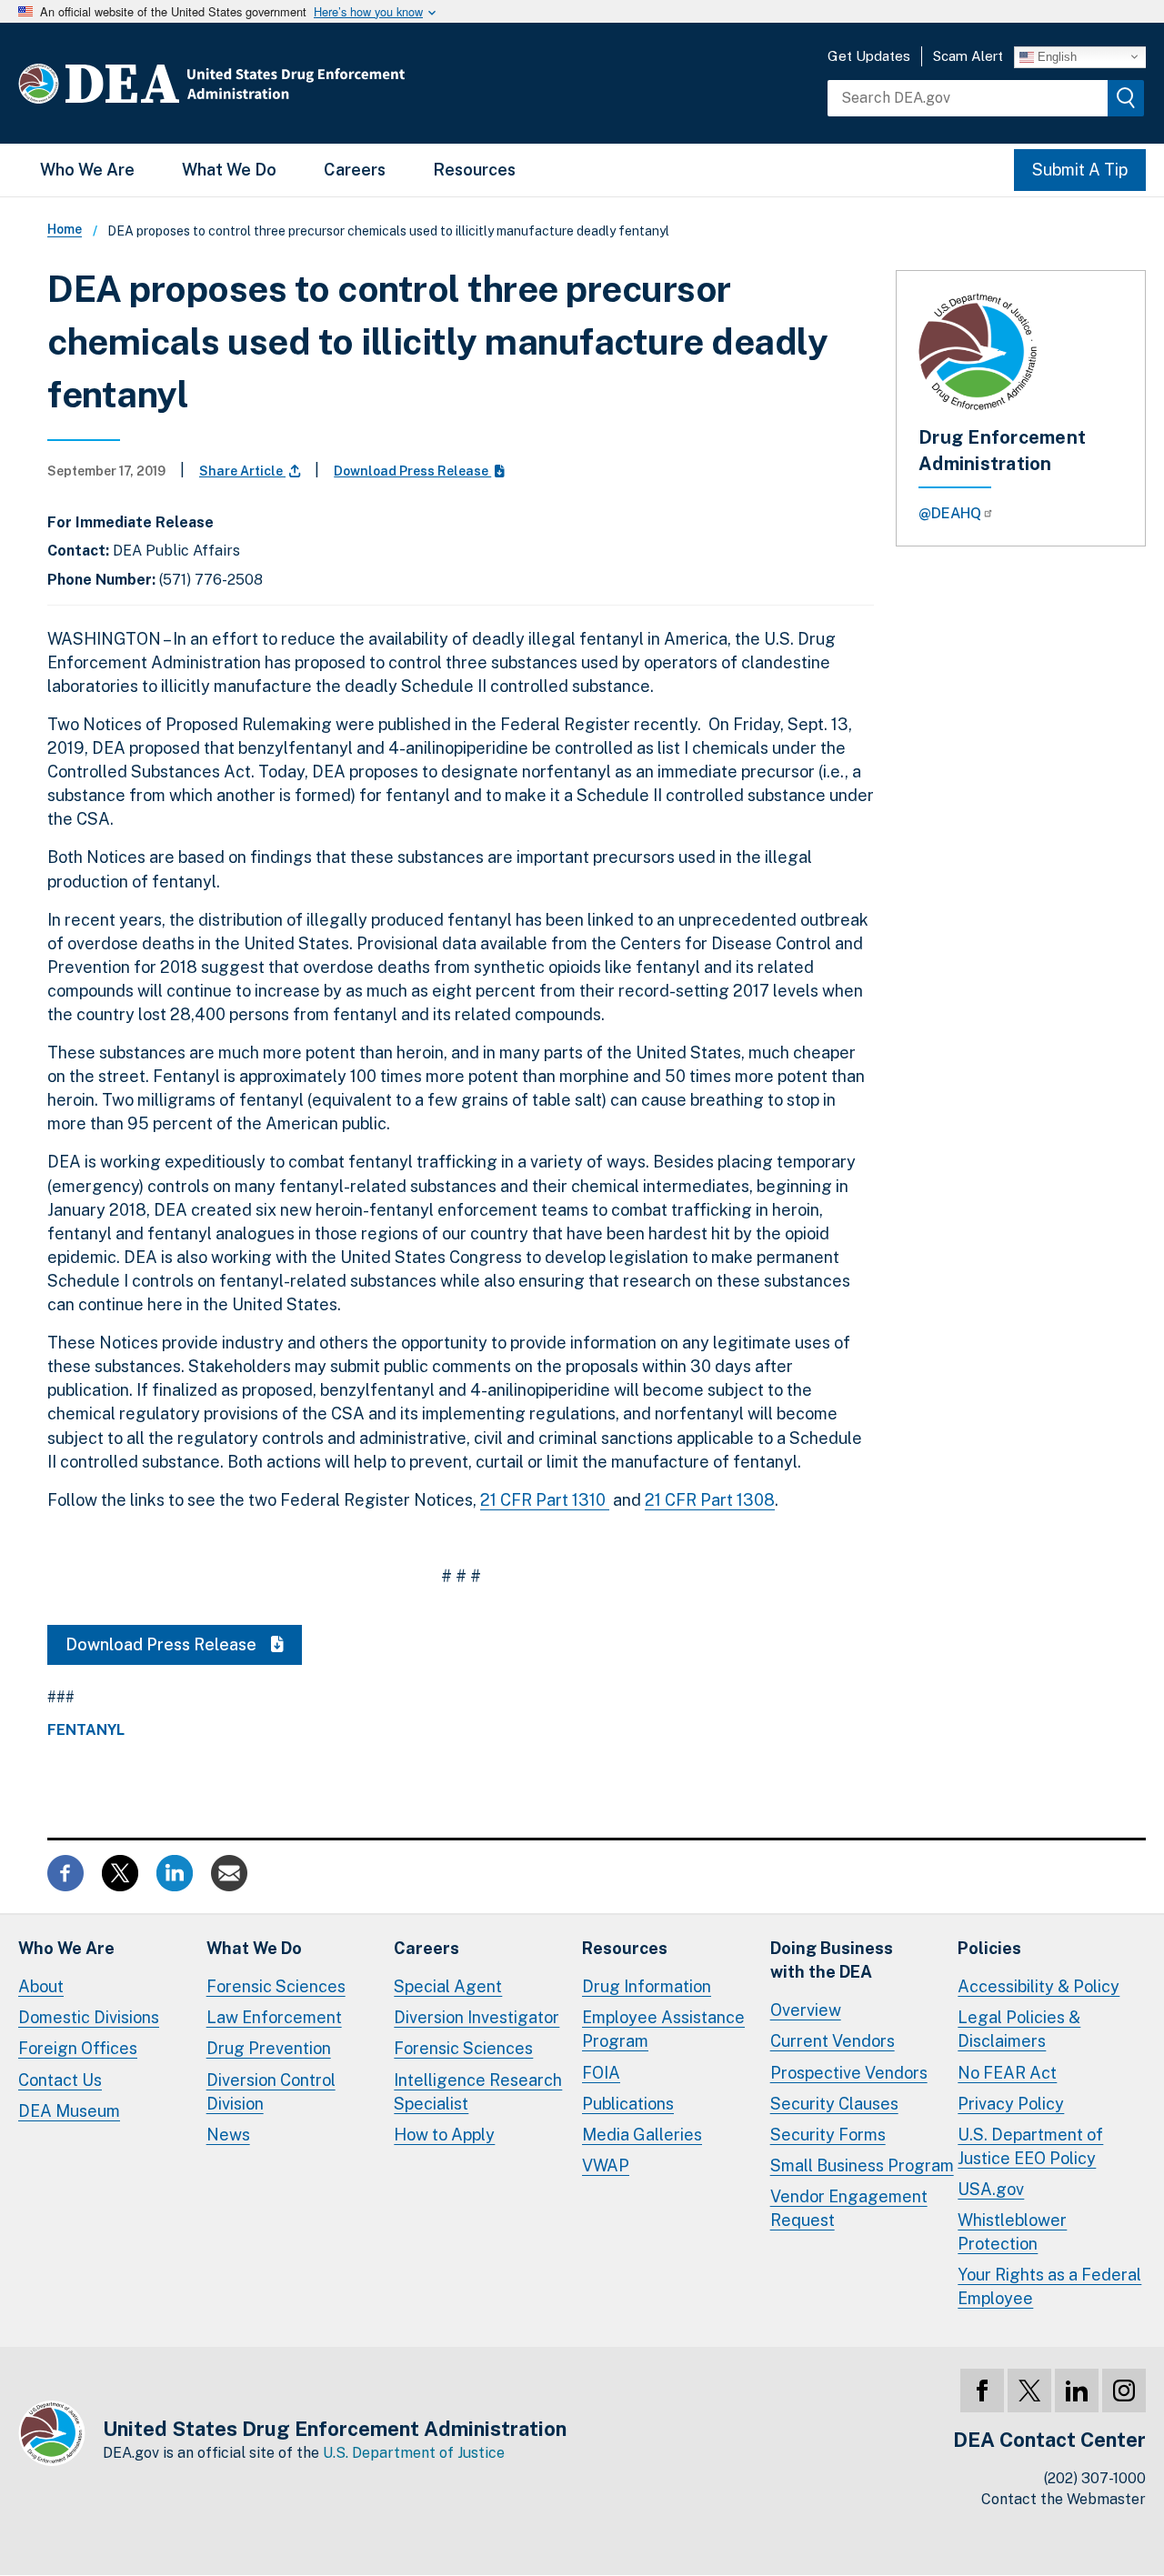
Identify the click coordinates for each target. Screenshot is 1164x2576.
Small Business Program (862, 2165)
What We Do (229, 170)
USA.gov (991, 2189)
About (41, 1986)
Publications (628, 2104)
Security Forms (828, 2135)
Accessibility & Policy (1039, 1986)
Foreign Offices (78, 2048)
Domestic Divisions (89, 2017)
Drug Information (647, 1986)
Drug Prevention (269, 2048)
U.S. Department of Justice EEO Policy (1030, 2146)
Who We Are (87, 170)
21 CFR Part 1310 (545, 1500)
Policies (989, 1948)
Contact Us (60, 2080)
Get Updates (869, 56)
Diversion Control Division (271, 2092)
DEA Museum (69, 2111)
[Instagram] (1124, 2391)
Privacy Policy (1011, 2104)
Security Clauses (834, 2104)
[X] (1029, 2391)
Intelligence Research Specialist (478, 2092)
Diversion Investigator (477, 2017)
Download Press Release (412, 471)
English (1055, 56)
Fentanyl (86, 1730)
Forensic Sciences (276, 1986)
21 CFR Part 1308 (710, 1500)
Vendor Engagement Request (849, 2208)
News (228, 2135)
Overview (806, 2010)
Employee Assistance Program (663, 2029)
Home (65, 229)
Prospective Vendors (849, 2073)
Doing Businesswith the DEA (832, 1960)
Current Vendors (833, 2041)
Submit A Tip (1080, 170)
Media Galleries (642, 2135)
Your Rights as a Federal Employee (1049, 2286)
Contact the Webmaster (1064, 2499)
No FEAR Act (1007, 2073)
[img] (1126, 98)
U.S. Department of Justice (414, 2453)
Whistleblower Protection (1012, 2232)
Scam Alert (968, 56)
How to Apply (444, 2135)
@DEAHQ (950, 513)
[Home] (266, 83)
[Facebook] (982, 2391)
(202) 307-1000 (1095, 2478)
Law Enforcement (274, 2017)
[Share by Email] (229, 1872)
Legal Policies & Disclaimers (1019, 2029)
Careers (355, 170)
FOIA (601, 2073)
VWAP (606, 2165)
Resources (474, 170)
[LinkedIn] (1077, 2391)
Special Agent (448, 1986)
